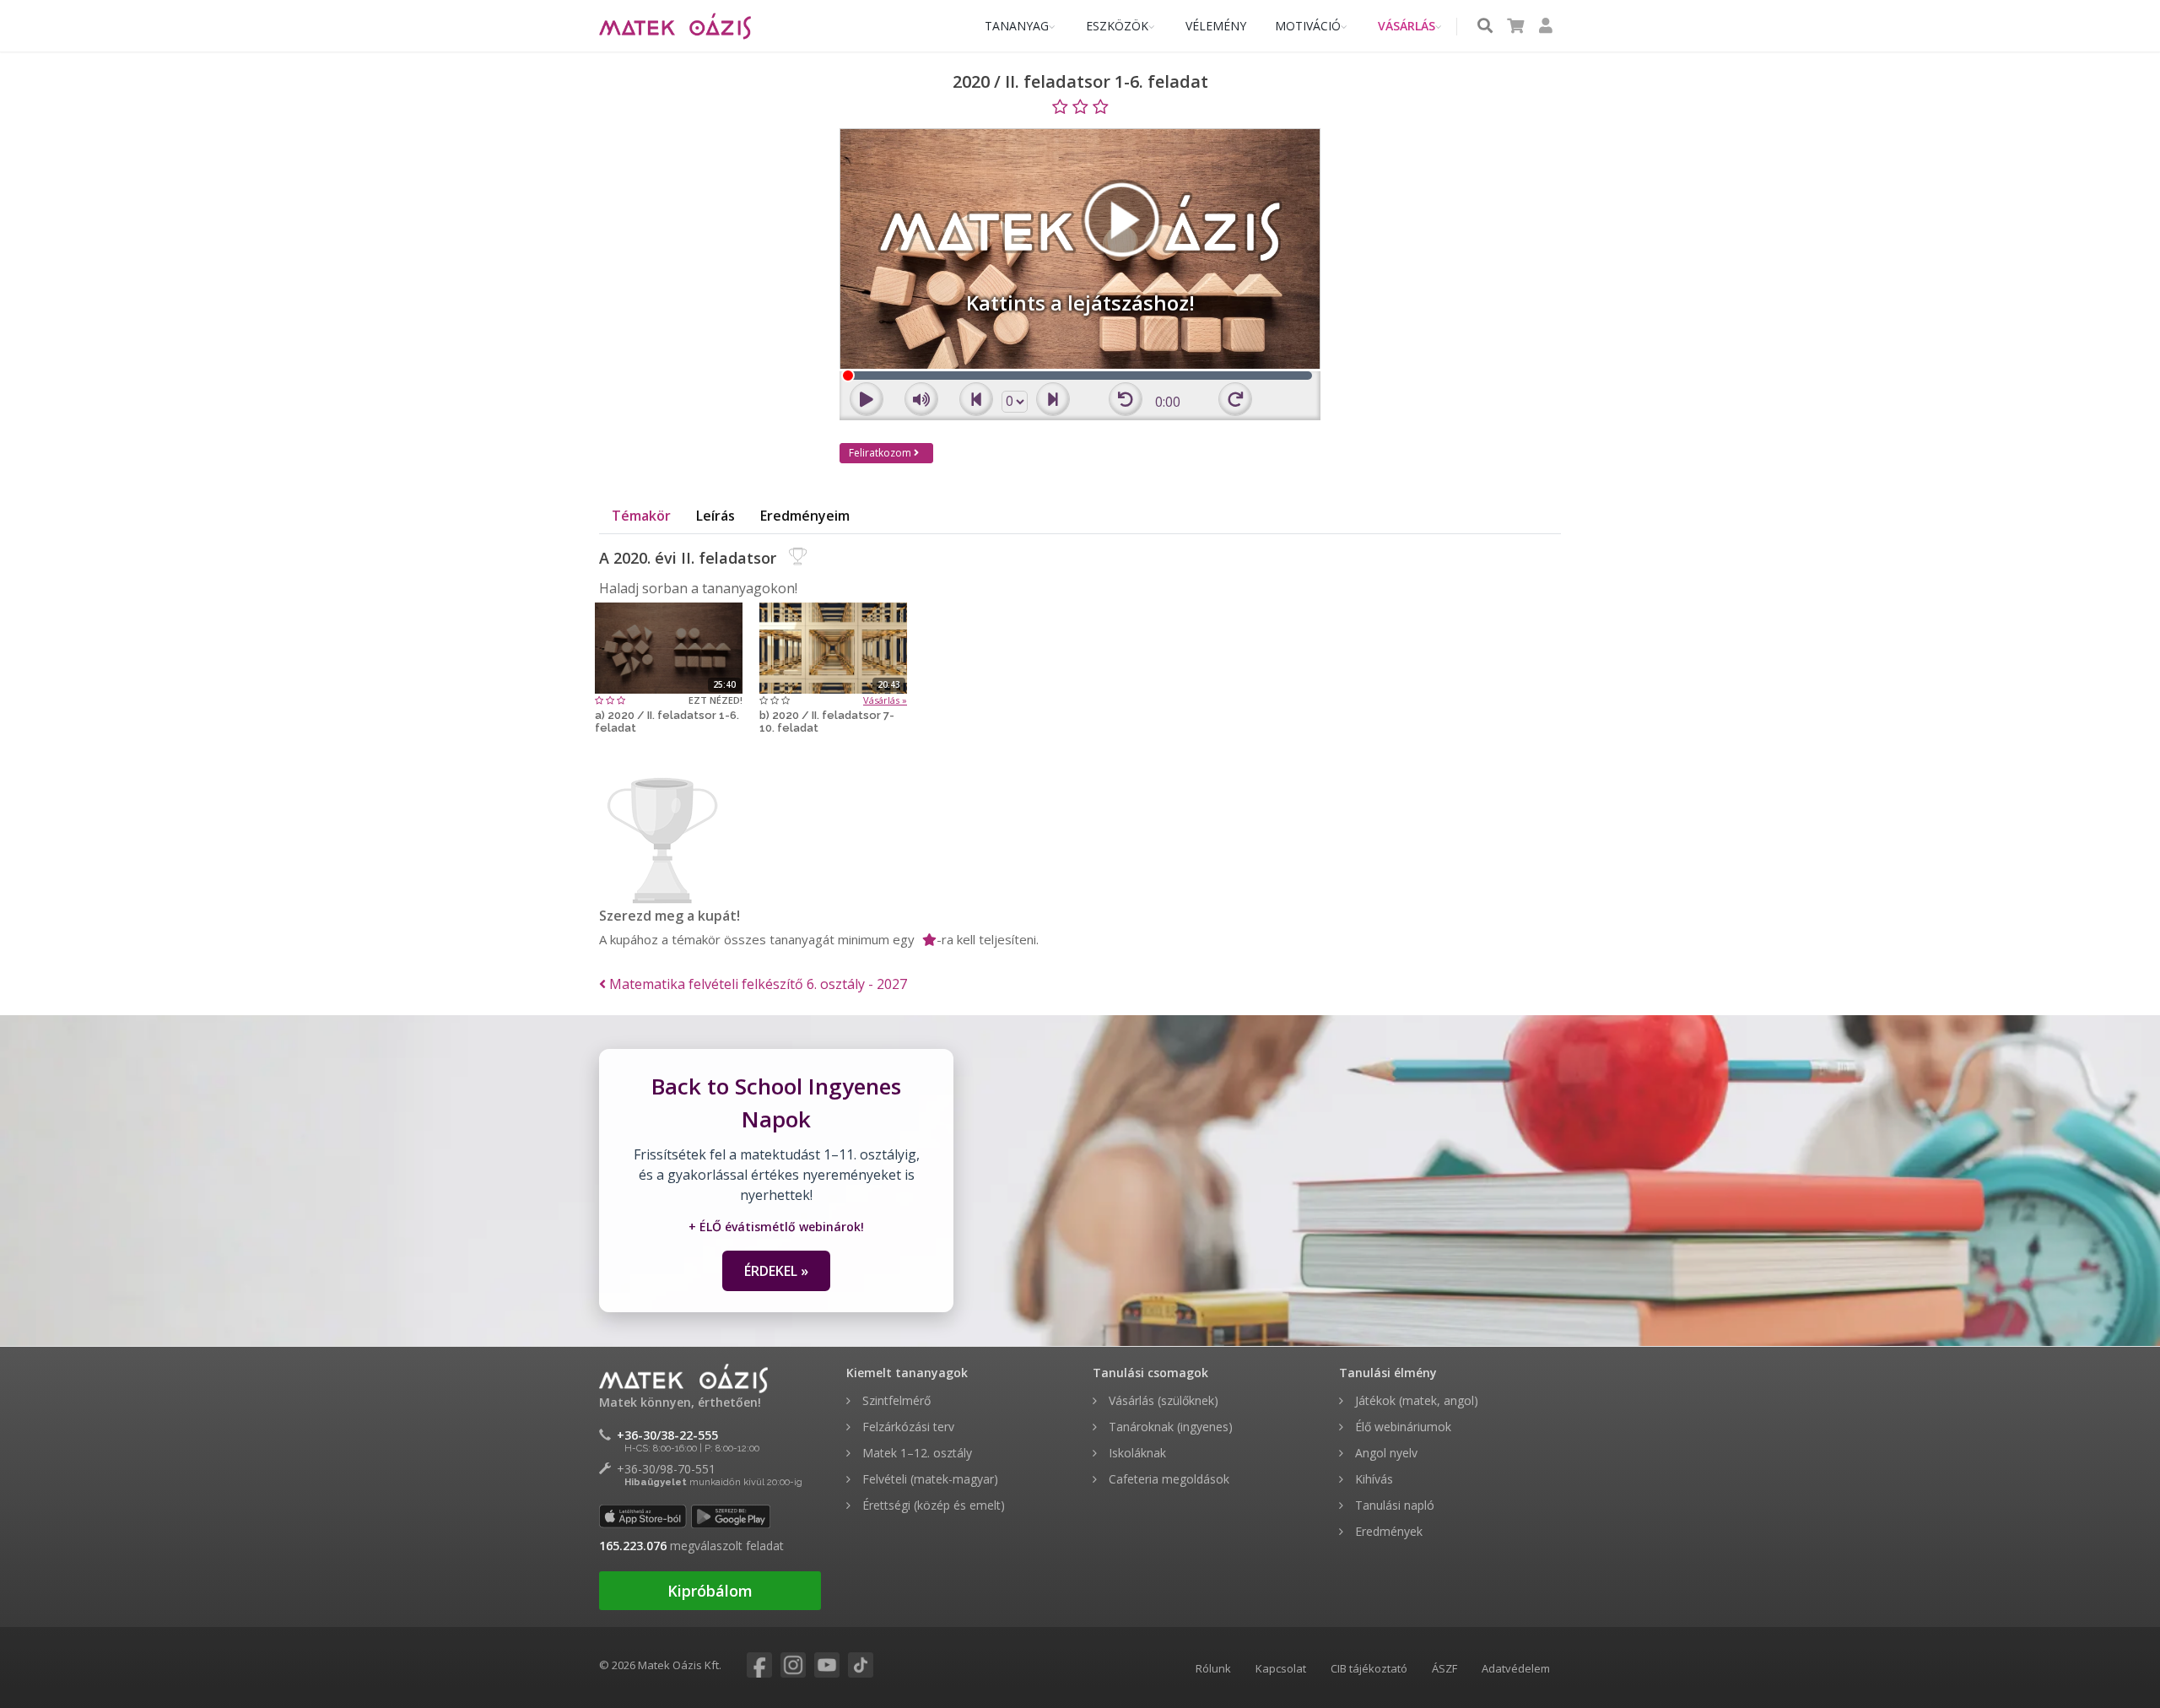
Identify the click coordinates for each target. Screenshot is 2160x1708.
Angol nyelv (1385, 1453)
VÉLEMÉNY (1216, 26)
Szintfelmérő (895, 1400)
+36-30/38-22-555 (667, 1435)
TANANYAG (1017, 26)
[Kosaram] (1515, 27)
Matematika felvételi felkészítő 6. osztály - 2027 (756, 984)
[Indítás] (669, 646)
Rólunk (1213, 1668)
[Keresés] (1485, 27)
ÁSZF (1444, 1668)
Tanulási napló (1393, 1505)
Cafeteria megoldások (1167, 1479)
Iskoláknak (1136, 1453)
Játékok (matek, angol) (1415, 1400)
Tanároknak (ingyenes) (1169, 1427)
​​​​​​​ (747, 1666)
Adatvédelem (1516, 1668)
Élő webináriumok (1401, 1427)
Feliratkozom (881, 453)
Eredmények (1387, 1531)
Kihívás (1372, 1479)
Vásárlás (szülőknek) (1162, 1400)
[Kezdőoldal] (675, 26)
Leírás (715, 516)
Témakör (641, 516)
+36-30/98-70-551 (666, 1469)
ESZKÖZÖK (1117, 26)
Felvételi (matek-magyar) (929, 1479)
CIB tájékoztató (1369, 1668)
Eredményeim (805, 516)
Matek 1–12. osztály (915, 1453)
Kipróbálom (710, 1591)
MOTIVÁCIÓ (1308, 26)
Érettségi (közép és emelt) (932, 1505)
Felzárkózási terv (907, 1427)
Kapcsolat (1281, 1668)
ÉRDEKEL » (776, 1271)
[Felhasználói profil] (1546, 27)
